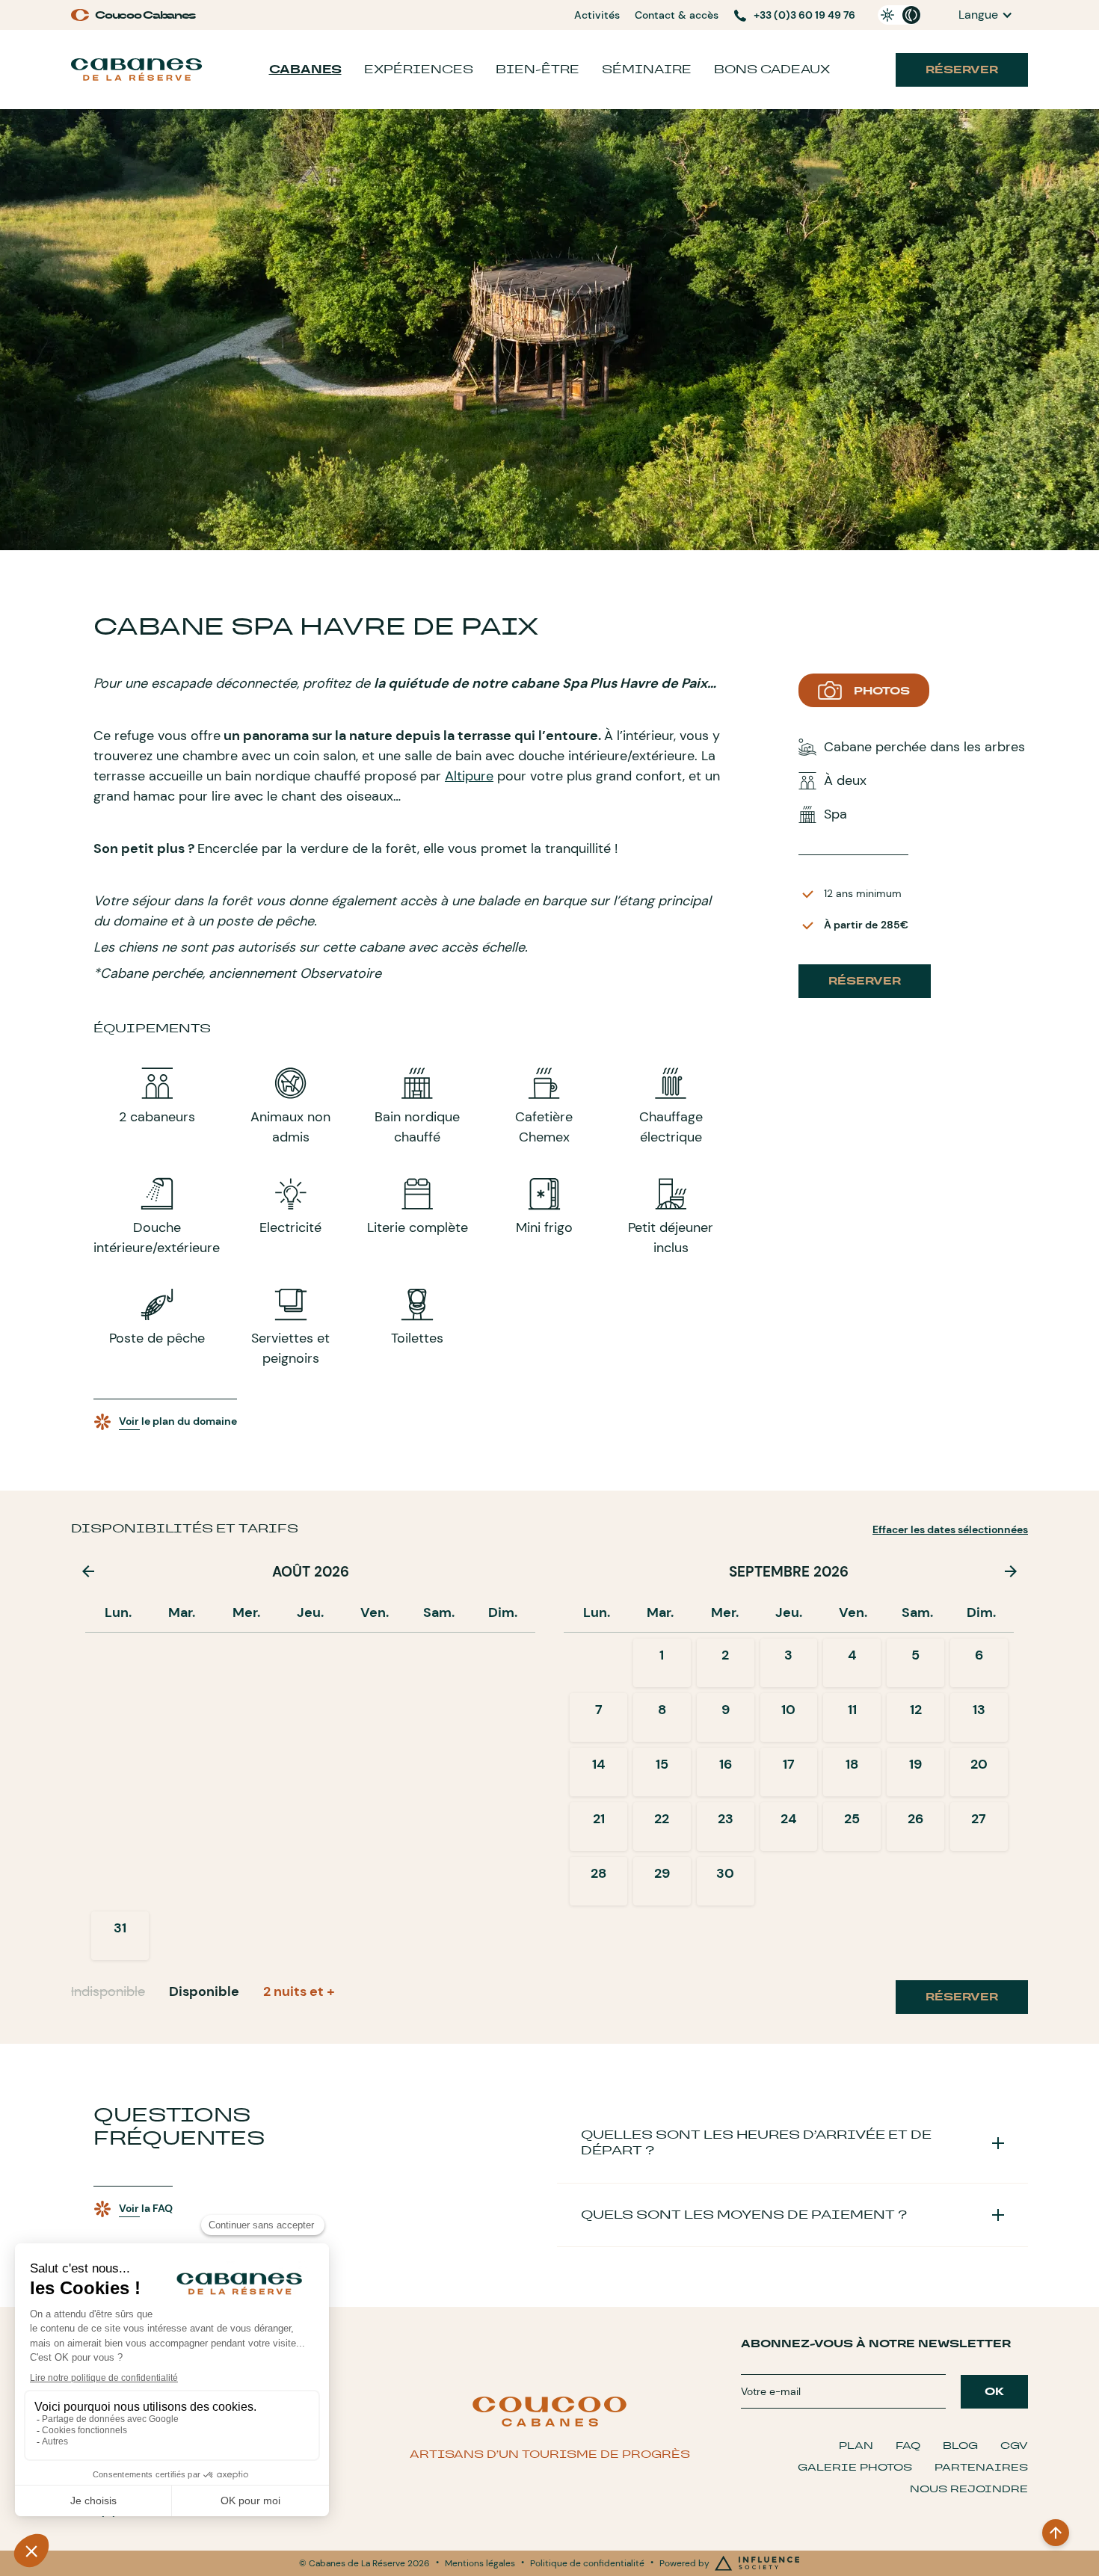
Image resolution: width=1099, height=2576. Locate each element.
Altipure (469, 776)
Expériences (419, 69)
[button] (986, 15)
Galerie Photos (855, 2467)
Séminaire (647, 69)
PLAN (856, 2446)
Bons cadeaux (772, 69)
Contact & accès (677, 15)
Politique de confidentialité (587, 2563)
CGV (1014, 2446)
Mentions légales (480, 2563)
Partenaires (981, 2467)
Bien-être (538, 69)
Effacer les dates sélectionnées (950, 1529)
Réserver (962, 70)
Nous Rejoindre (969, 2489)
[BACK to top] (1056, 2533)
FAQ (908, 2446)
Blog (960, 2446)
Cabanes (305, 69)
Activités (597, 15)
